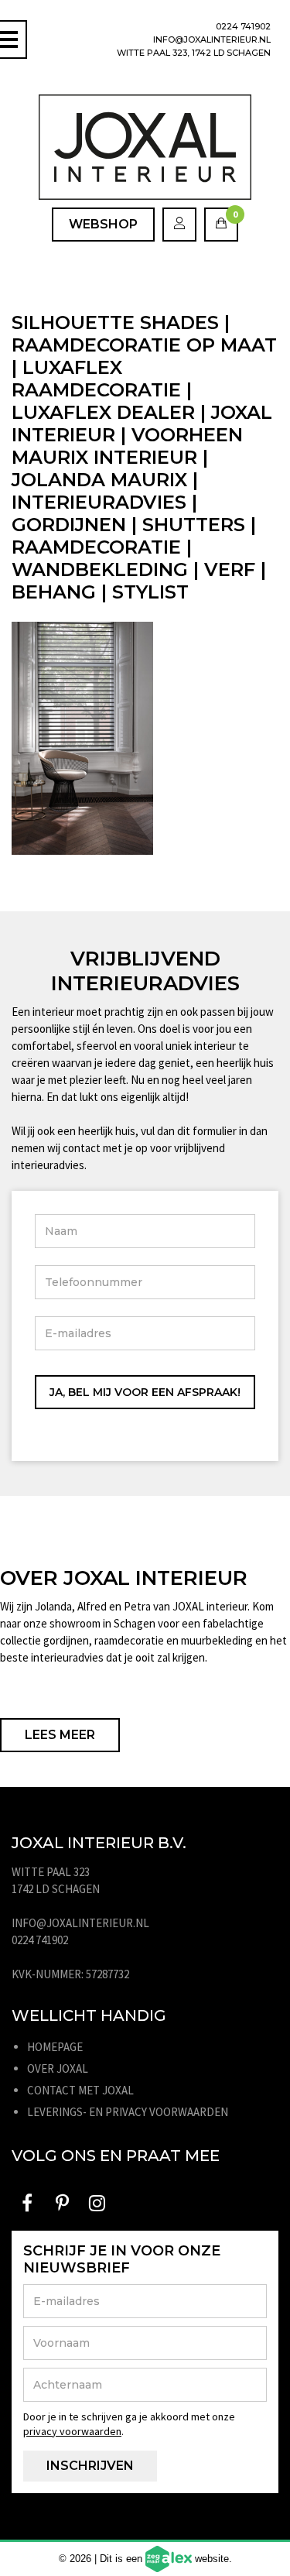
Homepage (55, 2047)
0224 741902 (243, 26)
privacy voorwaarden (72, 2431)
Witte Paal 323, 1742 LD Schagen (194, 53)
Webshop (103, 224)
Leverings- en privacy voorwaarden (128, 2112)
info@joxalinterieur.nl (212, 39)
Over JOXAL (58, 2068)
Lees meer (60, 1735)
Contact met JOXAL (80, 2090)
